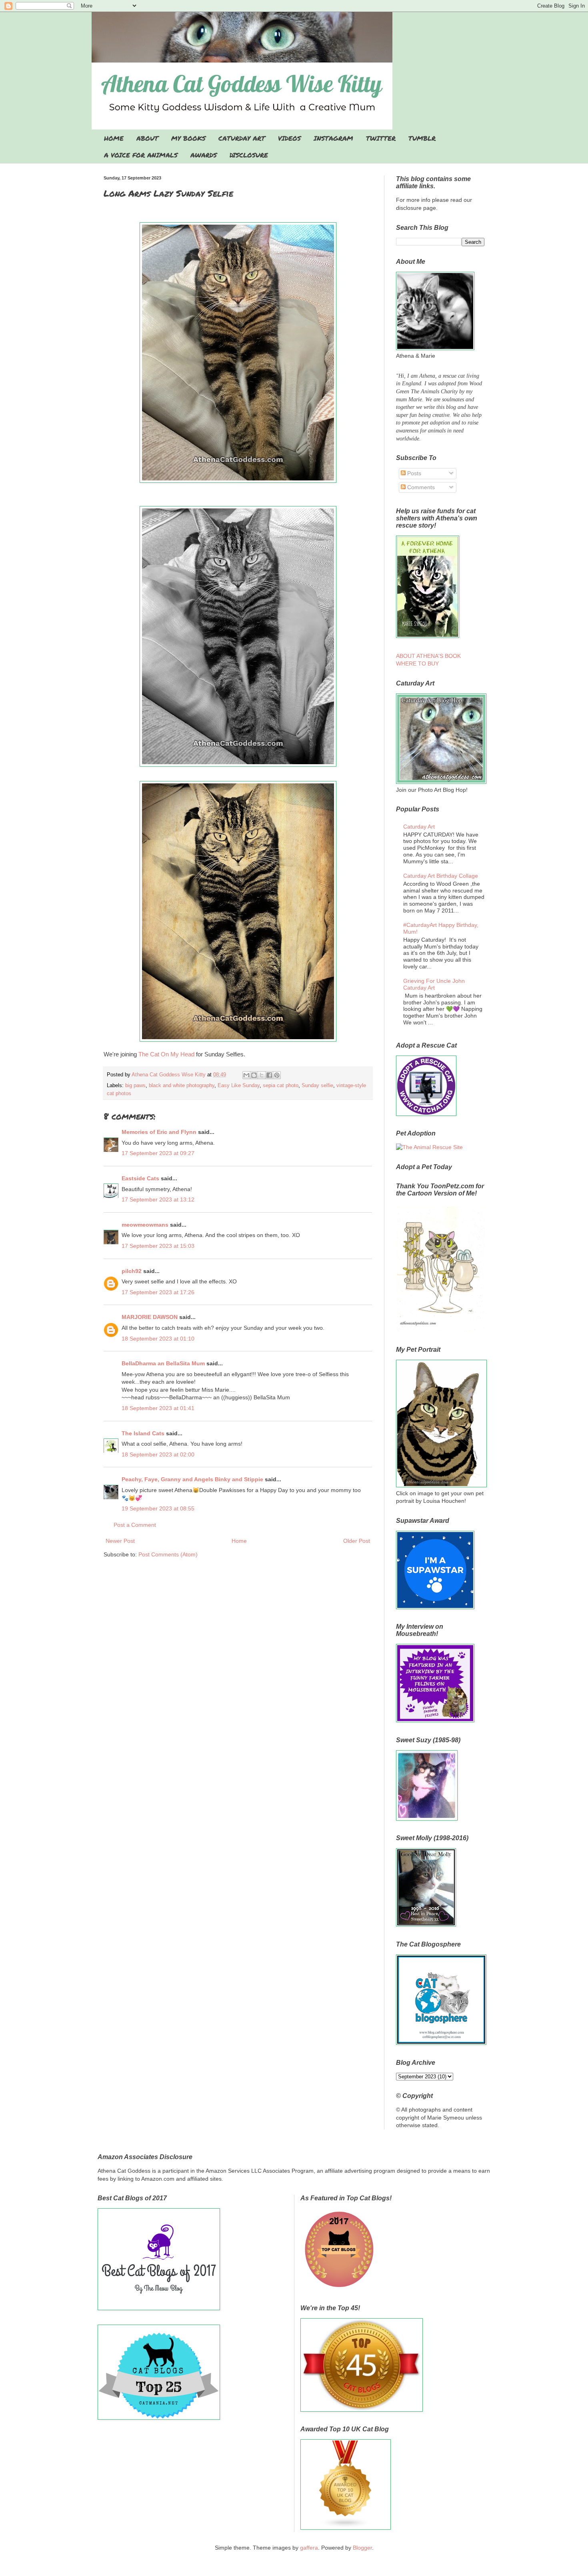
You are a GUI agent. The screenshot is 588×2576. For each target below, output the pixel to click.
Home (239, 1541)
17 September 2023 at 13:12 (158, 1199)
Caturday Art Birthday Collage (441, 876)
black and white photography (182, 1086)
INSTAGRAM (333, 138)
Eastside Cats (140, 1178)
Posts (413, 473)
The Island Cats (143, 1433)
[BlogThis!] (254, 1075)
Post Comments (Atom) (168, 1554)
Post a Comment (135, 1525)
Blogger (362, 2548)
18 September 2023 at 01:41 (158, 1408)
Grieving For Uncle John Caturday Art (434, 984)
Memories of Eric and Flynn (159, 1132)
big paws (135, 1086)
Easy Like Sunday (239, 1086)
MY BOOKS (188, 138)
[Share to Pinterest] (277, 1075)
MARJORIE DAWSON (150, 1317)
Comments (420, 487)
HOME (114, 138)
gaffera (309, 2548)
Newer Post (120, 1541)
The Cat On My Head (167, 1054)
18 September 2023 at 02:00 (158, 1454)
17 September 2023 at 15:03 (158, 1246)
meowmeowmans (145, 1225)
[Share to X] (262, 1075)
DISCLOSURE (249, 155)
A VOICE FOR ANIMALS (141, 155)
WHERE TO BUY (417, 663)
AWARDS (204, 155)
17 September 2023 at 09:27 (158, 1153)
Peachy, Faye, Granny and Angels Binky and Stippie (192, 1479)
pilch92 (132, 1271)
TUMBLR (422, 138)
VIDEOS (289, 138)
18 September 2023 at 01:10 (158, 1339)
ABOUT (147, 138)
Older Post (357, 1541)
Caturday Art (419, 827)
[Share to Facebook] (269, 1075)
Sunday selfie (317, 1086)
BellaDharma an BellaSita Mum (163, 1363)
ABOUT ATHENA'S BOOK (428, 656)
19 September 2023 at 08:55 (158, 1508)
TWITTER (381, 138)
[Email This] (246, 1075)
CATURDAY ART (242, 138)
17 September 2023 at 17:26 (158, 1292)
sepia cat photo (281, 1086)
